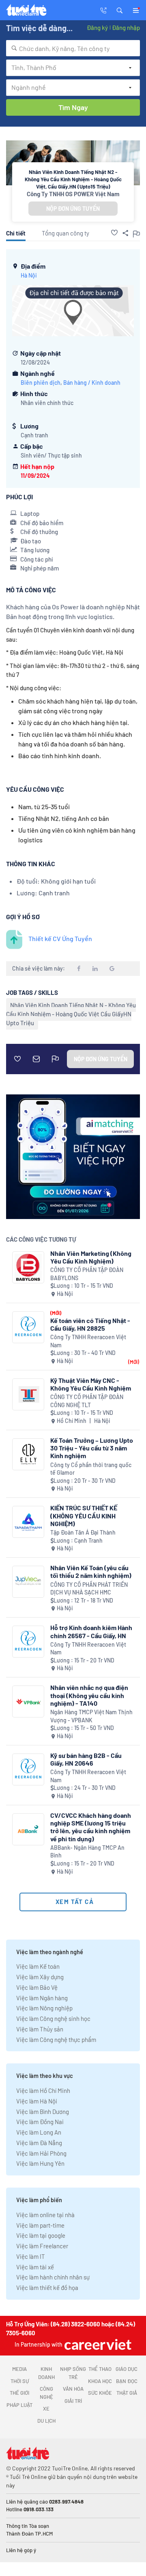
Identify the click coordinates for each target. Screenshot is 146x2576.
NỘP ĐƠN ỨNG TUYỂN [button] (73, 209)
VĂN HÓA (73, 2389)
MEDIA (19, 2369)
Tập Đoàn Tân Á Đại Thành (83, 1532)
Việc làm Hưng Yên (40, 2163)
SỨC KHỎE (100, 2393)
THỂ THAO (100, 2369)
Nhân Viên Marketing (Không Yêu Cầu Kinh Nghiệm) (91, 1257)
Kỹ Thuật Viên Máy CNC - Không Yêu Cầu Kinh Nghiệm (91, 1384)
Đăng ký (97, 28)
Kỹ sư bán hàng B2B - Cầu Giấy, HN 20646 (86, 1759)
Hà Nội (29, 275)
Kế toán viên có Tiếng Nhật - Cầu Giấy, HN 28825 (90, 1324)
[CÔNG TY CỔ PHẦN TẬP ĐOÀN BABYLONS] (28, 1267)
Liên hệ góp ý (21, 2550)
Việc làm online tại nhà (45, 2215)
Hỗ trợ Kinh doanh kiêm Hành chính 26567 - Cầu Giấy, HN (91, 1631)
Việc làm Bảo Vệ (37, 1987)
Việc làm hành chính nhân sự (53, 2277)
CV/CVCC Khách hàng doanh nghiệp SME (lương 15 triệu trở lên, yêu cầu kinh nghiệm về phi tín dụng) (91, 1827)
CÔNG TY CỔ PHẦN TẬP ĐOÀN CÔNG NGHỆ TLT (87, 1401)
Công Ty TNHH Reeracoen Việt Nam (88, 1341)
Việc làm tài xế (35, 2267)
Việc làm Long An (39, 2132)
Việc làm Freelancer (42, 2246)
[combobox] (73, 48)
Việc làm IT (31, 2256)
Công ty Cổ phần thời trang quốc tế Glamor (91, 1469)
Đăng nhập (126, 28)
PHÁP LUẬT (19, 2405)
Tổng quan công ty (65, 233)
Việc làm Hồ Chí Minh (43, 2090)
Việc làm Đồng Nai (40, 2122)
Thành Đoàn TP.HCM (29, 2534)
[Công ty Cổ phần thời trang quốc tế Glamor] (28, 1454)
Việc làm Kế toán (38, 1966)
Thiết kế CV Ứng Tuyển (60, 938)
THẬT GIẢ (127, 2393)
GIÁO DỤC (127, 2369)
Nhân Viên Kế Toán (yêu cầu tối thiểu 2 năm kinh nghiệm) (91, 1571)
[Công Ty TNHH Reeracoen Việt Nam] (28, 1327)
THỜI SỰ (20, 2381)
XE (46, 2409)
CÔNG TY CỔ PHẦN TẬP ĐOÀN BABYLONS (87, 1274)
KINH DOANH (46, 2373)
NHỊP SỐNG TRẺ (73, 2373)
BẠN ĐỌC (127, 2381)
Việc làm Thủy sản (40, 2029)
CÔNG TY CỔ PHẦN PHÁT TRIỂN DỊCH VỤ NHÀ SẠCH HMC (89, 1589)
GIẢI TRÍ (73, 2401)
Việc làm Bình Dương (43, 2112)
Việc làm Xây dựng (40, 1977)
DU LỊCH (46, 2421)
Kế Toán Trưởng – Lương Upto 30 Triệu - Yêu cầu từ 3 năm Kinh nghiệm (92, 1448)
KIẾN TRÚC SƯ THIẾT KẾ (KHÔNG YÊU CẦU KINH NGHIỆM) (84, 1515)
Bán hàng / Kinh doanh (92, 383)
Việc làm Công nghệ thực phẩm (56, 2040)
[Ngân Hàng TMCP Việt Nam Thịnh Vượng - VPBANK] (28, 1701)
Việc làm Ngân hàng (42, 1998)
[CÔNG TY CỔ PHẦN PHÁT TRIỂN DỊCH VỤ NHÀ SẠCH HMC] (28, 1582)
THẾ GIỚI (19, 2393)
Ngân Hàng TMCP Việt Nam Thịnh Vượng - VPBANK (91, 1716)
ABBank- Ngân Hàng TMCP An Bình (87, 1852)
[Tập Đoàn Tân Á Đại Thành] (28, 1522)
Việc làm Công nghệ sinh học (53, 2018)
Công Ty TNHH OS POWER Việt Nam (73, 194)
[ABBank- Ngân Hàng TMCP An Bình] (28, 1829)
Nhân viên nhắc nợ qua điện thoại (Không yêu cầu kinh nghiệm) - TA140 (89, 1695)
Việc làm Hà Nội (37, 2101)
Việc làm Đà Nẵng (39, 2143)
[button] (120, 10)
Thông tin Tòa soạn (28, 2526)
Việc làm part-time (40, 2225)
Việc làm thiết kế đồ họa (47, 2288)
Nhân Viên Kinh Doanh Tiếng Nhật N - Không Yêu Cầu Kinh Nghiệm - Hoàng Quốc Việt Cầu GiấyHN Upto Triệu (71, 1014)
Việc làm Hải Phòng (41, 2153)
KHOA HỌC (100, 2381)
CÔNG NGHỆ (46, 2393)
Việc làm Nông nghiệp (44, 2008)
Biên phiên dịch (41, 383)
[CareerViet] (97, 2344)
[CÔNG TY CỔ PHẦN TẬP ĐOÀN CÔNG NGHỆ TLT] (28, 1394)
